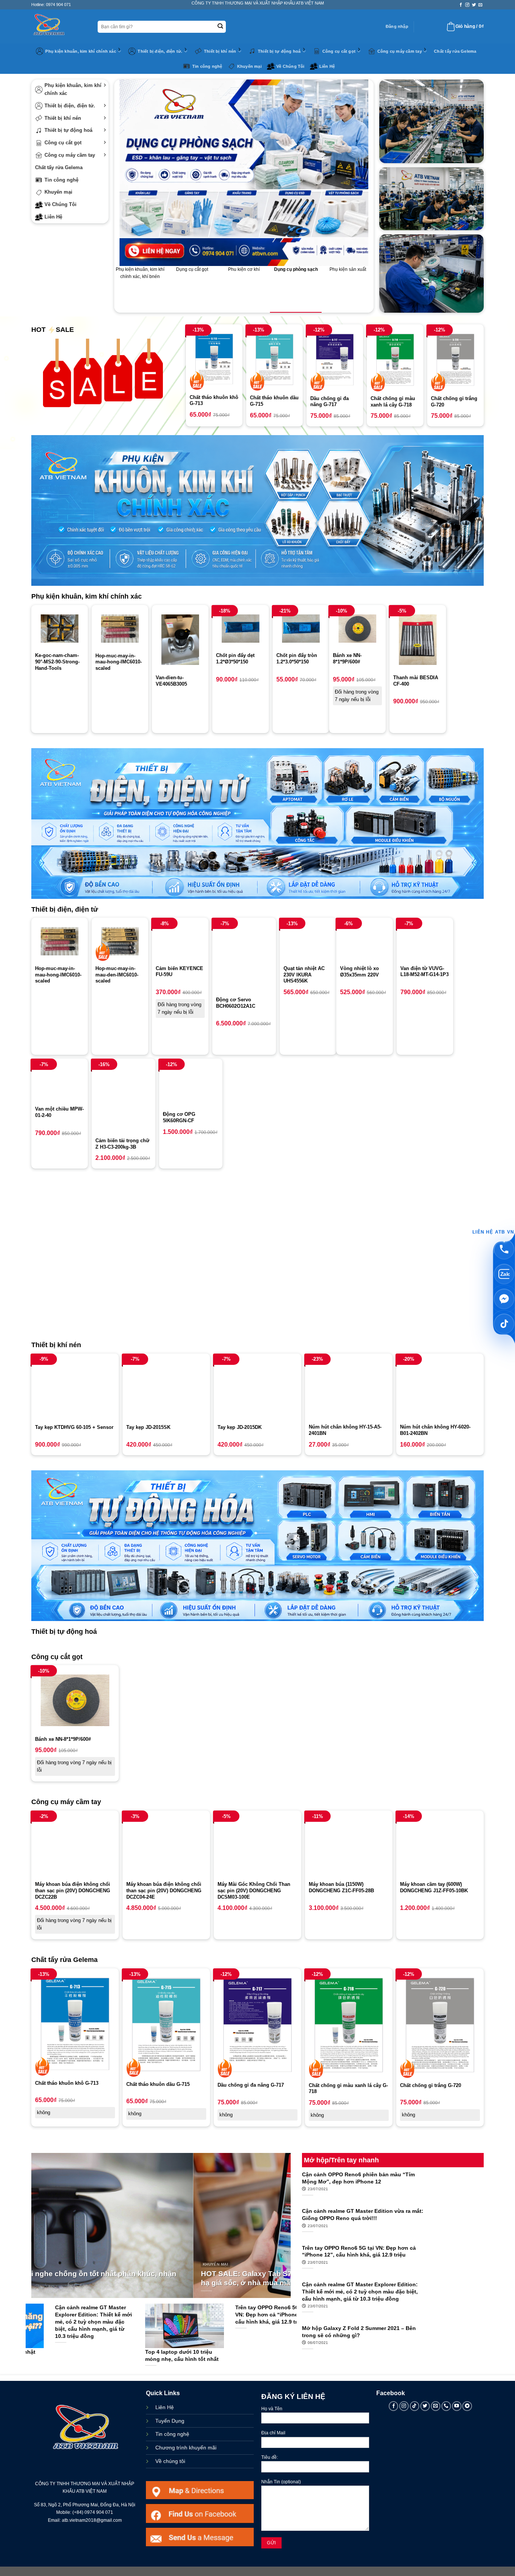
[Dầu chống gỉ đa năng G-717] (335, 360)
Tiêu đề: (270, 2457)
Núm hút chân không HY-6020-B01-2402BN (435, 1430)
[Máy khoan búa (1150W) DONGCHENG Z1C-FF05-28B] (349, 1846)
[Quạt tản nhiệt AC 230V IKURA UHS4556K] (308, 941)
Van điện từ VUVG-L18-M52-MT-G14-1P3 (425, 972)
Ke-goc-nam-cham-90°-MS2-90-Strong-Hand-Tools (57, 662)
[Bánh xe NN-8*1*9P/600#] (357, 629)
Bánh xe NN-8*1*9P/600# (347, 659)
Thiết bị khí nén (220, 51)
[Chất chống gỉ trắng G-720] (455, 360)
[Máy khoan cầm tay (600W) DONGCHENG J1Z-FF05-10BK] (440, 1846)
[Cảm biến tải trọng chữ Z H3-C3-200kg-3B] (123, 1098)
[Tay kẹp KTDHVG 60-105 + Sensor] (75, 1389)
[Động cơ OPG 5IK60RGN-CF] (191, 1085)
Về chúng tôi (170, 2461)
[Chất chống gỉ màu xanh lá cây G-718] (395, 360)
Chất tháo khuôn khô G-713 (214, 400)
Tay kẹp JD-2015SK (148, 1427)
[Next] (283, 2208)
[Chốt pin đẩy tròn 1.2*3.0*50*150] (301, 629)
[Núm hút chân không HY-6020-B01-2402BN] (440, 1389)
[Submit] (220, 27)
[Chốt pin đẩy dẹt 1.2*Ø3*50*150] (241, 629)
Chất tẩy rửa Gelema (455, 51)
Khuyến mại (249, 66)
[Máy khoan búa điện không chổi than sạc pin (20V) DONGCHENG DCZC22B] (75, 1846)
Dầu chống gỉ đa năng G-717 (330, 402)
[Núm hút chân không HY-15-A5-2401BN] (349, 1389)
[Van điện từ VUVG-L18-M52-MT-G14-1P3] (425, 941)
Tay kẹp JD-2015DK (240, 1427)
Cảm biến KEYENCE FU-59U (179, 972)
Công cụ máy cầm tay (400, 51)
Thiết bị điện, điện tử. (160, 51)
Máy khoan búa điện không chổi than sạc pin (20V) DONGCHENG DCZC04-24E (164, 1891)
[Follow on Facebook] (461, 5)
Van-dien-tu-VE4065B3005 (171, 681)
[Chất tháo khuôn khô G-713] (214, 359)
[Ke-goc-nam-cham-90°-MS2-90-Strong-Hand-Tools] (60, 629)
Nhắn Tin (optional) (281, 2482)
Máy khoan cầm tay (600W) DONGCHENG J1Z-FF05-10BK (434, 1887)
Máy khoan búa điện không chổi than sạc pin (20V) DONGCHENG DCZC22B (73, 1891)
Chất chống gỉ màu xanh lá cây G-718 (393, 402)
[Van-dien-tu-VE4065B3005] (180, 639)
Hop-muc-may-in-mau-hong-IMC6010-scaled (119, 662)
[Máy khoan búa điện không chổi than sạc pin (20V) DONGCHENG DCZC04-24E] (166, 1846)
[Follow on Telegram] (467, 2406)
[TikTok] (504, 1324)
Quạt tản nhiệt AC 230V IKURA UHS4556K (304, 975)
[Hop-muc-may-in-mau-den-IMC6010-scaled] (120, 941)
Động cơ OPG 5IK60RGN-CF (179, 1117)
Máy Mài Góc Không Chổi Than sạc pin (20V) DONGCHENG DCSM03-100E (254, 1891)
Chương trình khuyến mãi (186, 2448)
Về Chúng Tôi (290, 66)
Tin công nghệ (207, 66)
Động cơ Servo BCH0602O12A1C (236, 1003)
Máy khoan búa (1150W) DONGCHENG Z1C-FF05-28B (341, 1887)
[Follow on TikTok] (415, 2406)
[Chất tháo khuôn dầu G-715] (274, 359)
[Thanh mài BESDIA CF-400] (418, 639)
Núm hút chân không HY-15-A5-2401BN (345, 1430)
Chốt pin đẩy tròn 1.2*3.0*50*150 (297, 659)
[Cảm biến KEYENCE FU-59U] (180, 941)
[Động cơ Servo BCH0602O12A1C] (244, 957)
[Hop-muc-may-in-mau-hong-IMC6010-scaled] (120, 629)
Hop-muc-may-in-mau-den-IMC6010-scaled (117, 975)
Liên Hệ (327, 66)
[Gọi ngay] (504, 1249)
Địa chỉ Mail (273, 2433)
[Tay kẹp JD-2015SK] (166, 1389)
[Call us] (446, 2406)
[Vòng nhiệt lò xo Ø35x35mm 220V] (365, 941)
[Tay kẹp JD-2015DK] (257, 1389)
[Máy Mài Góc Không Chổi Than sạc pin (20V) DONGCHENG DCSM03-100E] (257, 1846)
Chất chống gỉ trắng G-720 (454, 402)
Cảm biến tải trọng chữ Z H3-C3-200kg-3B (122, 1144)
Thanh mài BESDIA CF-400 (416, 681)
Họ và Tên (272, 2409)
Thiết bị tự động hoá (279, 51)
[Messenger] (504, 1299)
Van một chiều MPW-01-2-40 (59, 1112)
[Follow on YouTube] (457, 2406)
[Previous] (39, 2208)
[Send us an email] (481, 5)
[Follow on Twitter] (474, 5)
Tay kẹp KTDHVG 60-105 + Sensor (74, 1427)
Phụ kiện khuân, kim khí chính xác (80, 51)
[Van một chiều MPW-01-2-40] (60, 1082)
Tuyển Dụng (170, 2421)
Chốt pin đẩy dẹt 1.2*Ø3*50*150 (235, 659)
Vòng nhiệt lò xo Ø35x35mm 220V (359, 972)
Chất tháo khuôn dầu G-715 (274, 401)
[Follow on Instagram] (467, 5)
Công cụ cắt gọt (339, 51)
